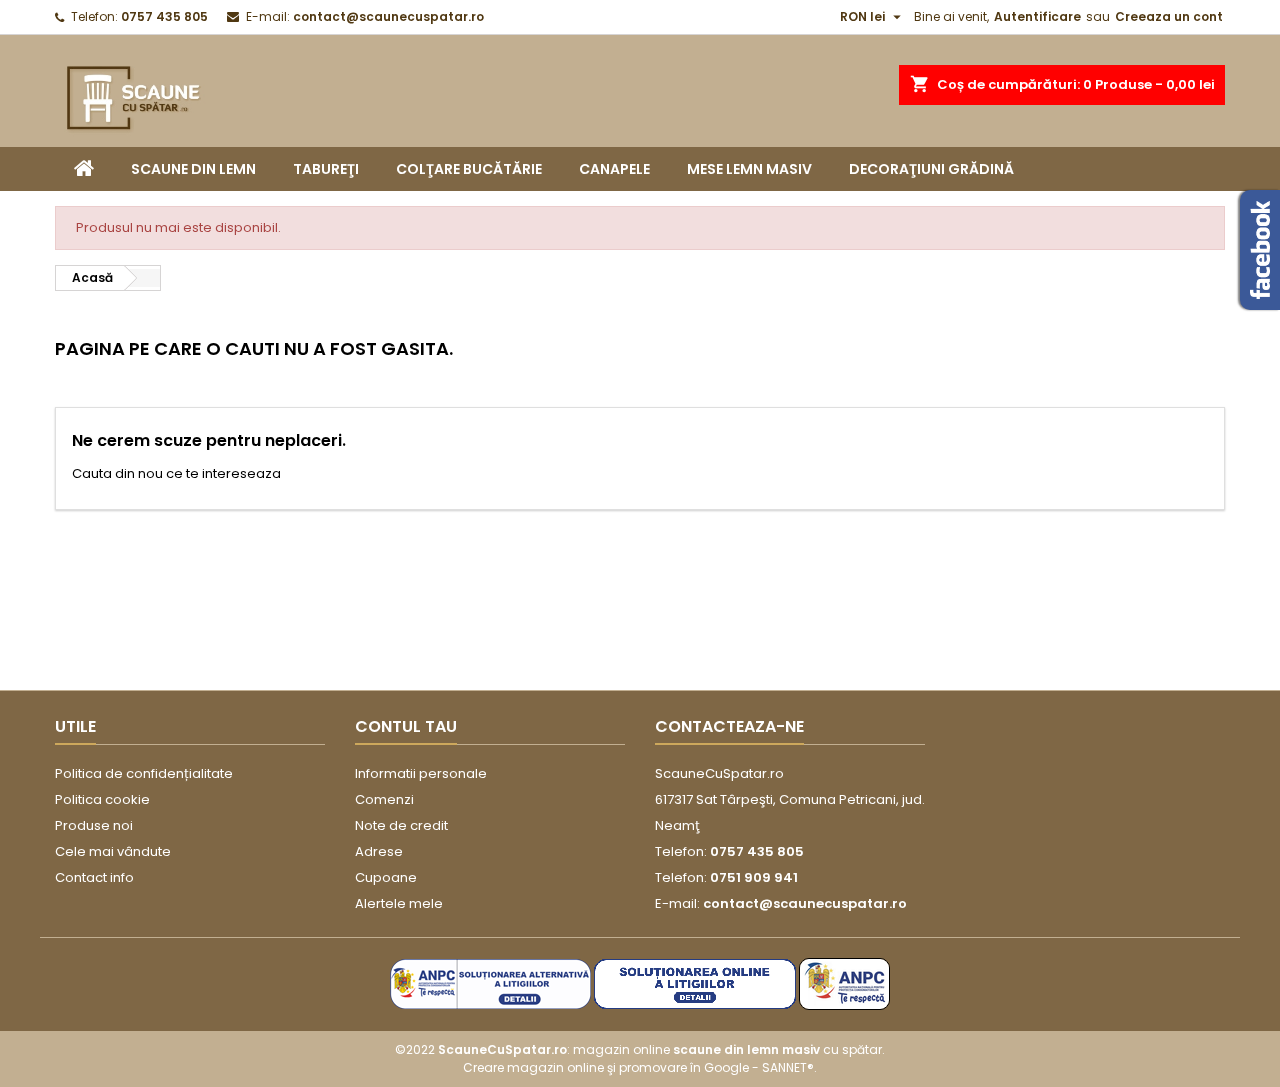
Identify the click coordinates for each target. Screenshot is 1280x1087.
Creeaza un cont (1169, 16)
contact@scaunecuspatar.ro (388, 16)
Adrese (379, 851)
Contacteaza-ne (729, 726)
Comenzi (384, 799)
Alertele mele (399, 903)
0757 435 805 (164, 16)
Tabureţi (326, 169)
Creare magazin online (533, 1067)
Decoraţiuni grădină (931, 169)
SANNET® (788, 1067)
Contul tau (406, 726)
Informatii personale (421, 773)
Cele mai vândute (113, 851)
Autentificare (1037, 16)
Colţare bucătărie (469, 169)
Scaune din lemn (193, 169)
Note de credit (401, 825)
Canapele (614, 169)
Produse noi (94, 825)
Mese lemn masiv (749, 169)
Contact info (94, 877)
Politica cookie (102, 799)
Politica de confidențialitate (144, 773)
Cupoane (386, 877)
